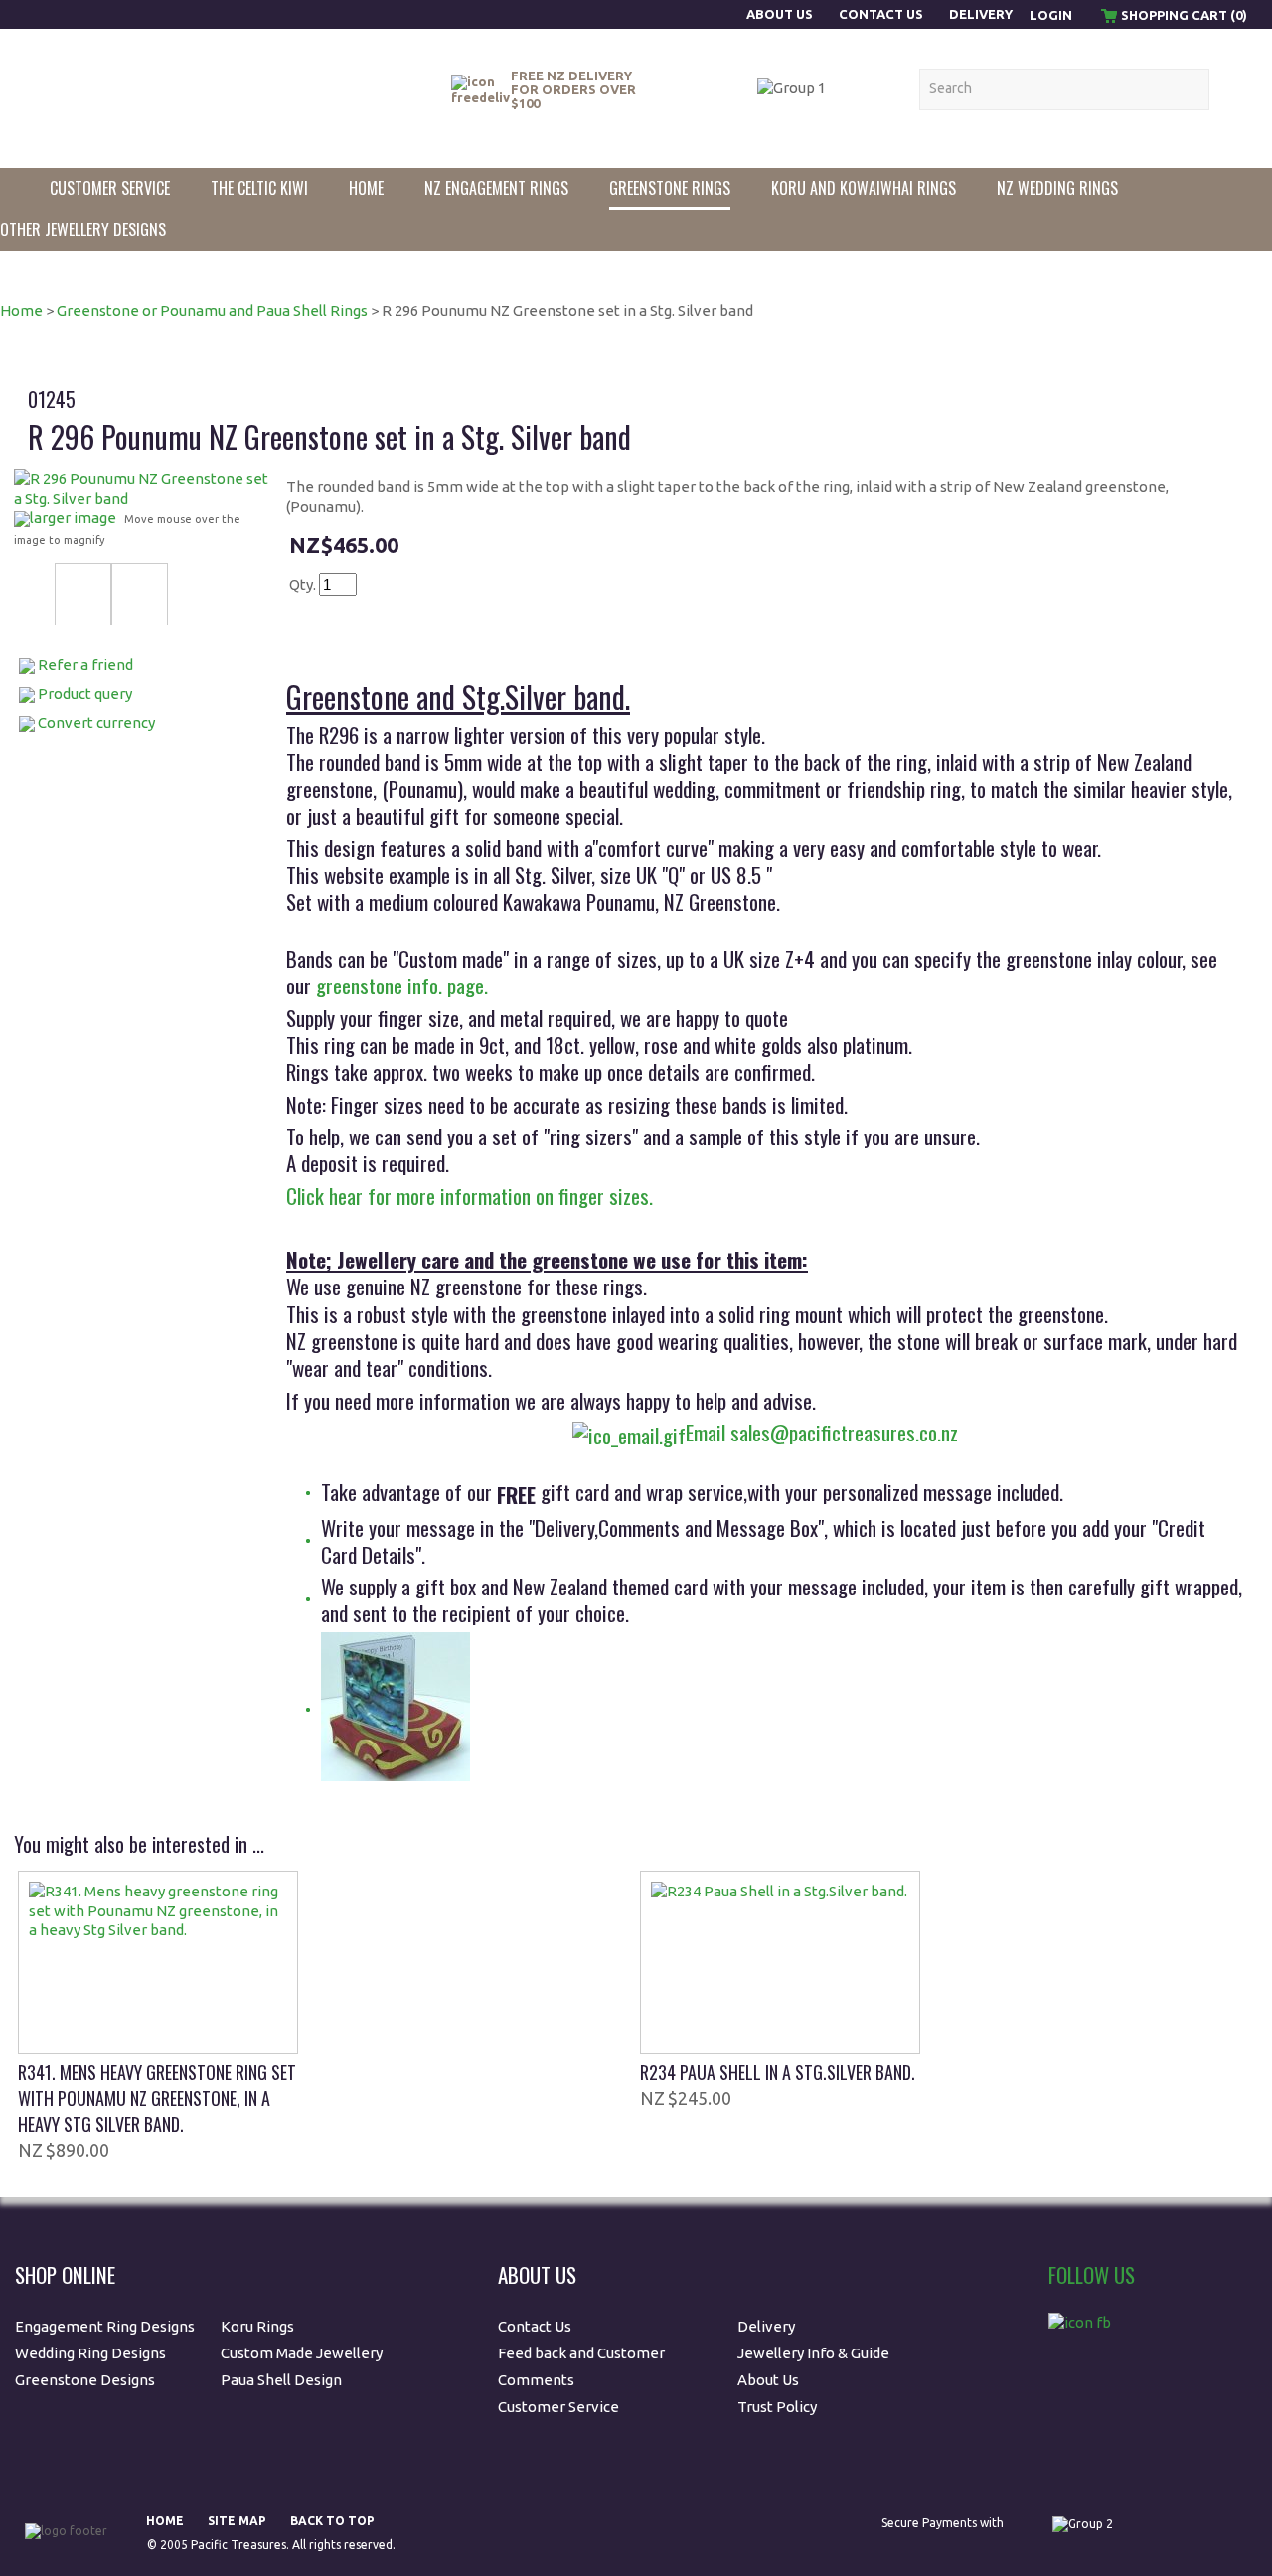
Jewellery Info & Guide (813, 2353)
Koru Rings (257, 2326)
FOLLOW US (1092, 2274)
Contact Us (881, 14)
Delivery (981, 14)
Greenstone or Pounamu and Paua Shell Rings (212, 310)
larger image (73, 517)
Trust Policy (777, 2407)
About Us (781, 14)
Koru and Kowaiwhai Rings (864, 188)
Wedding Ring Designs (92, 2353)
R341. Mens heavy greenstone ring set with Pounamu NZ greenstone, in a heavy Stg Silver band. (157, 2098)
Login (1051, 15)
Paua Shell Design (281, 2380)
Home (366, 188)
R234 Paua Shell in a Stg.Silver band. (778, 2072)
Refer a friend (85, 664)
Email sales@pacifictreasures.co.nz (822, 1432)
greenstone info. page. (402, 985)
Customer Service (110, 188)
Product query (85, 694)
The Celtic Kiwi (259, 188)
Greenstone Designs (85, 2380)
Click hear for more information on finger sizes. (470, 1196)
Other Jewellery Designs (83, 229)
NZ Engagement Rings (496, 188)
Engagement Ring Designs (105, 2326)
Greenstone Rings (670, 188)
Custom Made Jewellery (303, 2353)
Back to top (332, 2521)
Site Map (237, 2521)
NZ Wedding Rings (1057, 188)
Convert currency (96, 723)
